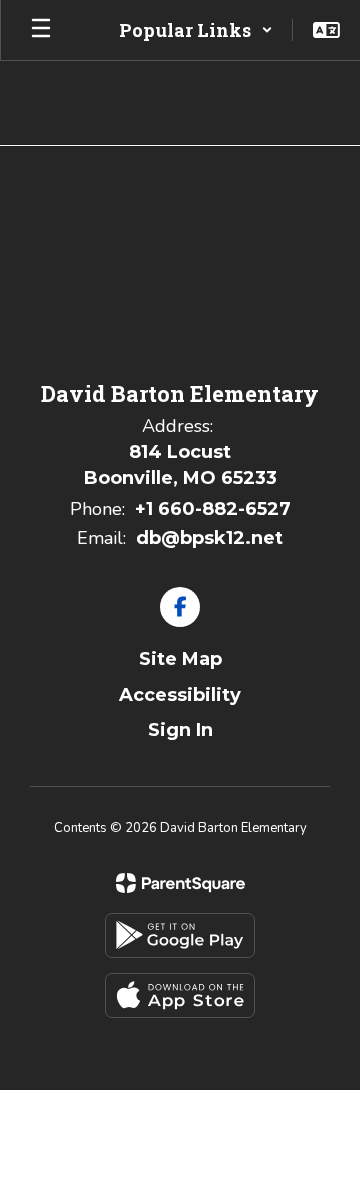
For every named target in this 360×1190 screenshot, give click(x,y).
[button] (196, 30)
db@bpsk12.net (209, 538)
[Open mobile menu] (41, 30)
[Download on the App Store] (180, 995)
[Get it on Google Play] (180, 935)
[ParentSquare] (180, 883)
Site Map (180, 659)
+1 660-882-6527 (213, 509)
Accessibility (180, 695)
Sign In (180, 730)
